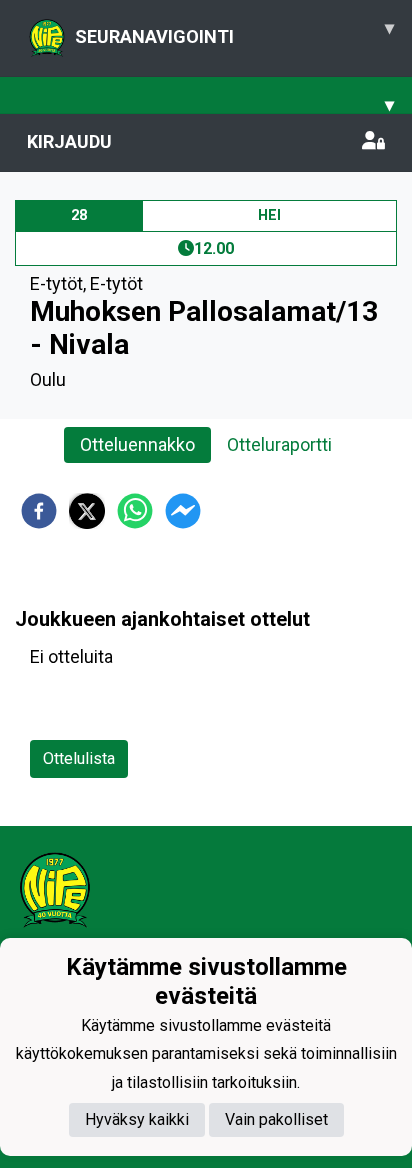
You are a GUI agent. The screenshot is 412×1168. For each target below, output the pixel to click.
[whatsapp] (135, 511)
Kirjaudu (69, 141)
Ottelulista (79, 758)
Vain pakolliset (276, 1119)
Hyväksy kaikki (137, 1119)
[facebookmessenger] (183, 511)
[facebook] (39, 511)
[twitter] (87, 511)
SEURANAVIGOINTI (234, 32)
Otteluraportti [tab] (279, 444)
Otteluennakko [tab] (137, 444)
